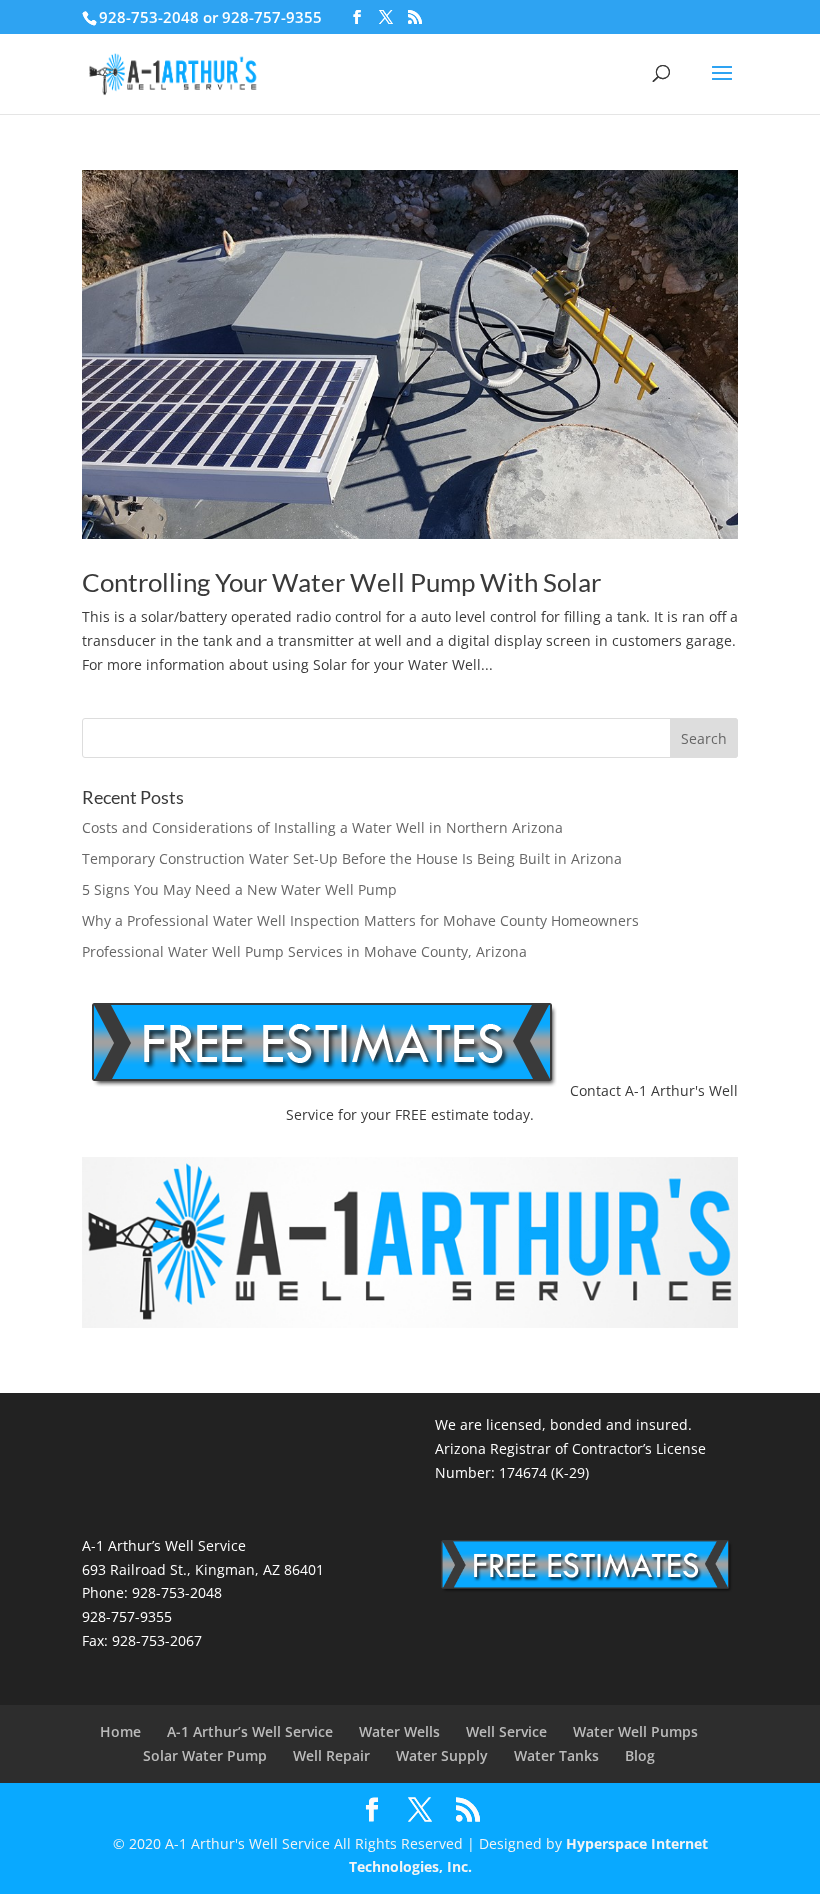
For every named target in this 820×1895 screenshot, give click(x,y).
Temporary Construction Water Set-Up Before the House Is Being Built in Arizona (352, 858)
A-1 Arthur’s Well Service (250, 1731)
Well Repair (331, 1755)
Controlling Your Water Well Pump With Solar (341, 582)
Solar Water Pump (205, 1755)
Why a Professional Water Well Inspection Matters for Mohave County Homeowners (360, 920)
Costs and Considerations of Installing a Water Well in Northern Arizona (322, 827)
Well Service (506, 1731)
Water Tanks (556, 1755)
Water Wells (399, 1731)
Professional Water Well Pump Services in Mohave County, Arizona (304, 951)
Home (120, 1731)
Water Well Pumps (635, 1731)
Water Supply (442, 1755)
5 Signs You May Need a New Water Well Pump (239, 889)
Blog (640, 1755)
